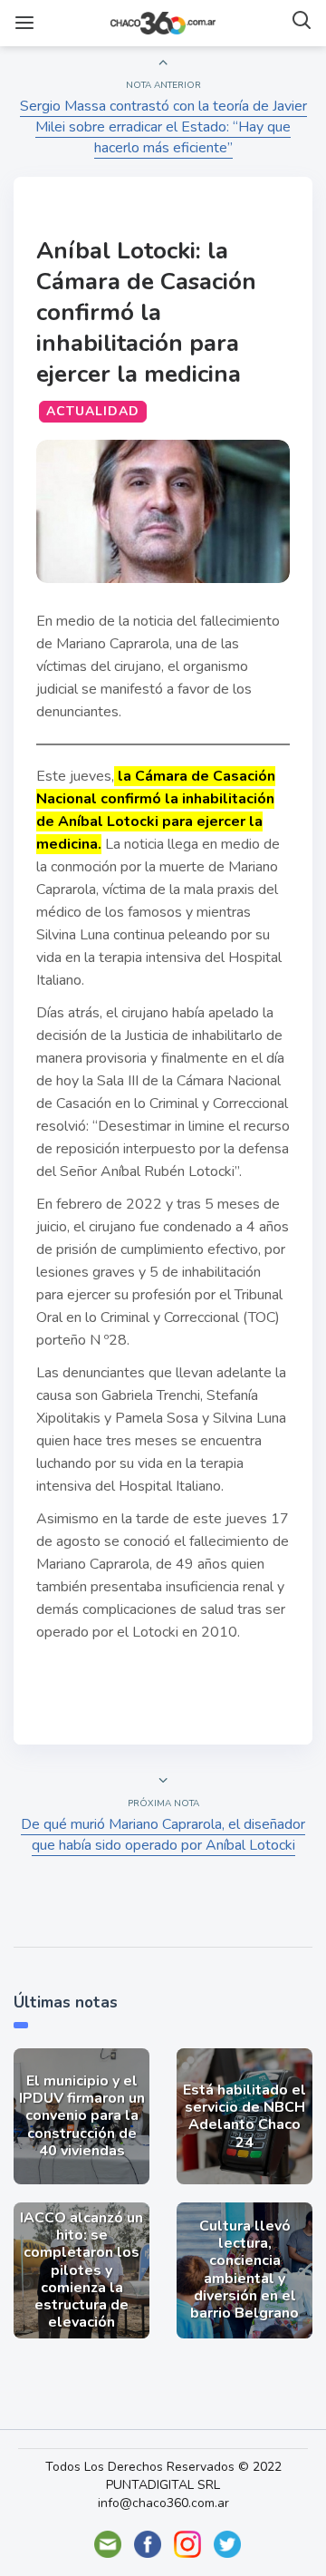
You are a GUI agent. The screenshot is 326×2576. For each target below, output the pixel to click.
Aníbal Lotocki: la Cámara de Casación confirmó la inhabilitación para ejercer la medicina (146, 312)
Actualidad (93, 411)
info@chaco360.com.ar (163, 2503)
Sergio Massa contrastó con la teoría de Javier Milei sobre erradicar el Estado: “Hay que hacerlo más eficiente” (163, 127)
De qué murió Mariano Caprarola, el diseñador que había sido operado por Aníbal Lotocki (163, 1835)
